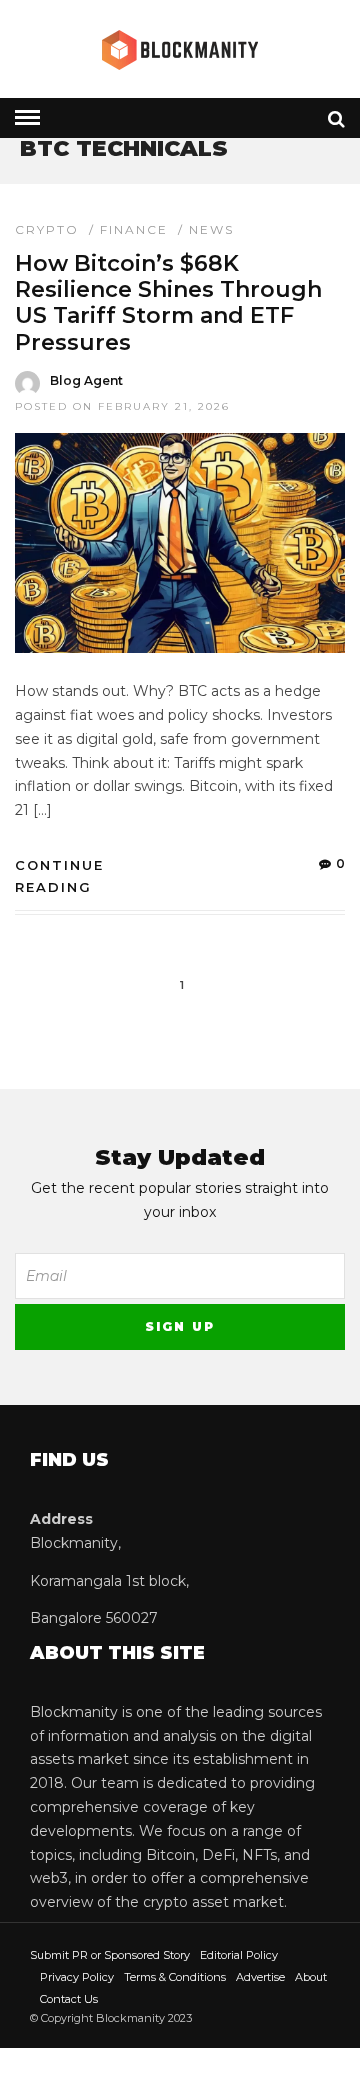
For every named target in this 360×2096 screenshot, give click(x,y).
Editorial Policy (239, 1955)
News (211, 229)
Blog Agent (86, 380)
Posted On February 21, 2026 (122, 406)
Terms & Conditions (175, 1977)
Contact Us (69, 1999)
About (311, 1977)
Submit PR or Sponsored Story (110, 1955)
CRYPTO (47, 229)
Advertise (260, 1977)
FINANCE (134, 229)
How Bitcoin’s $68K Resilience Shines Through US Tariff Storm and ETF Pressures (168, 303)
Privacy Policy (77, 1977)
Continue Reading (59, 876)
